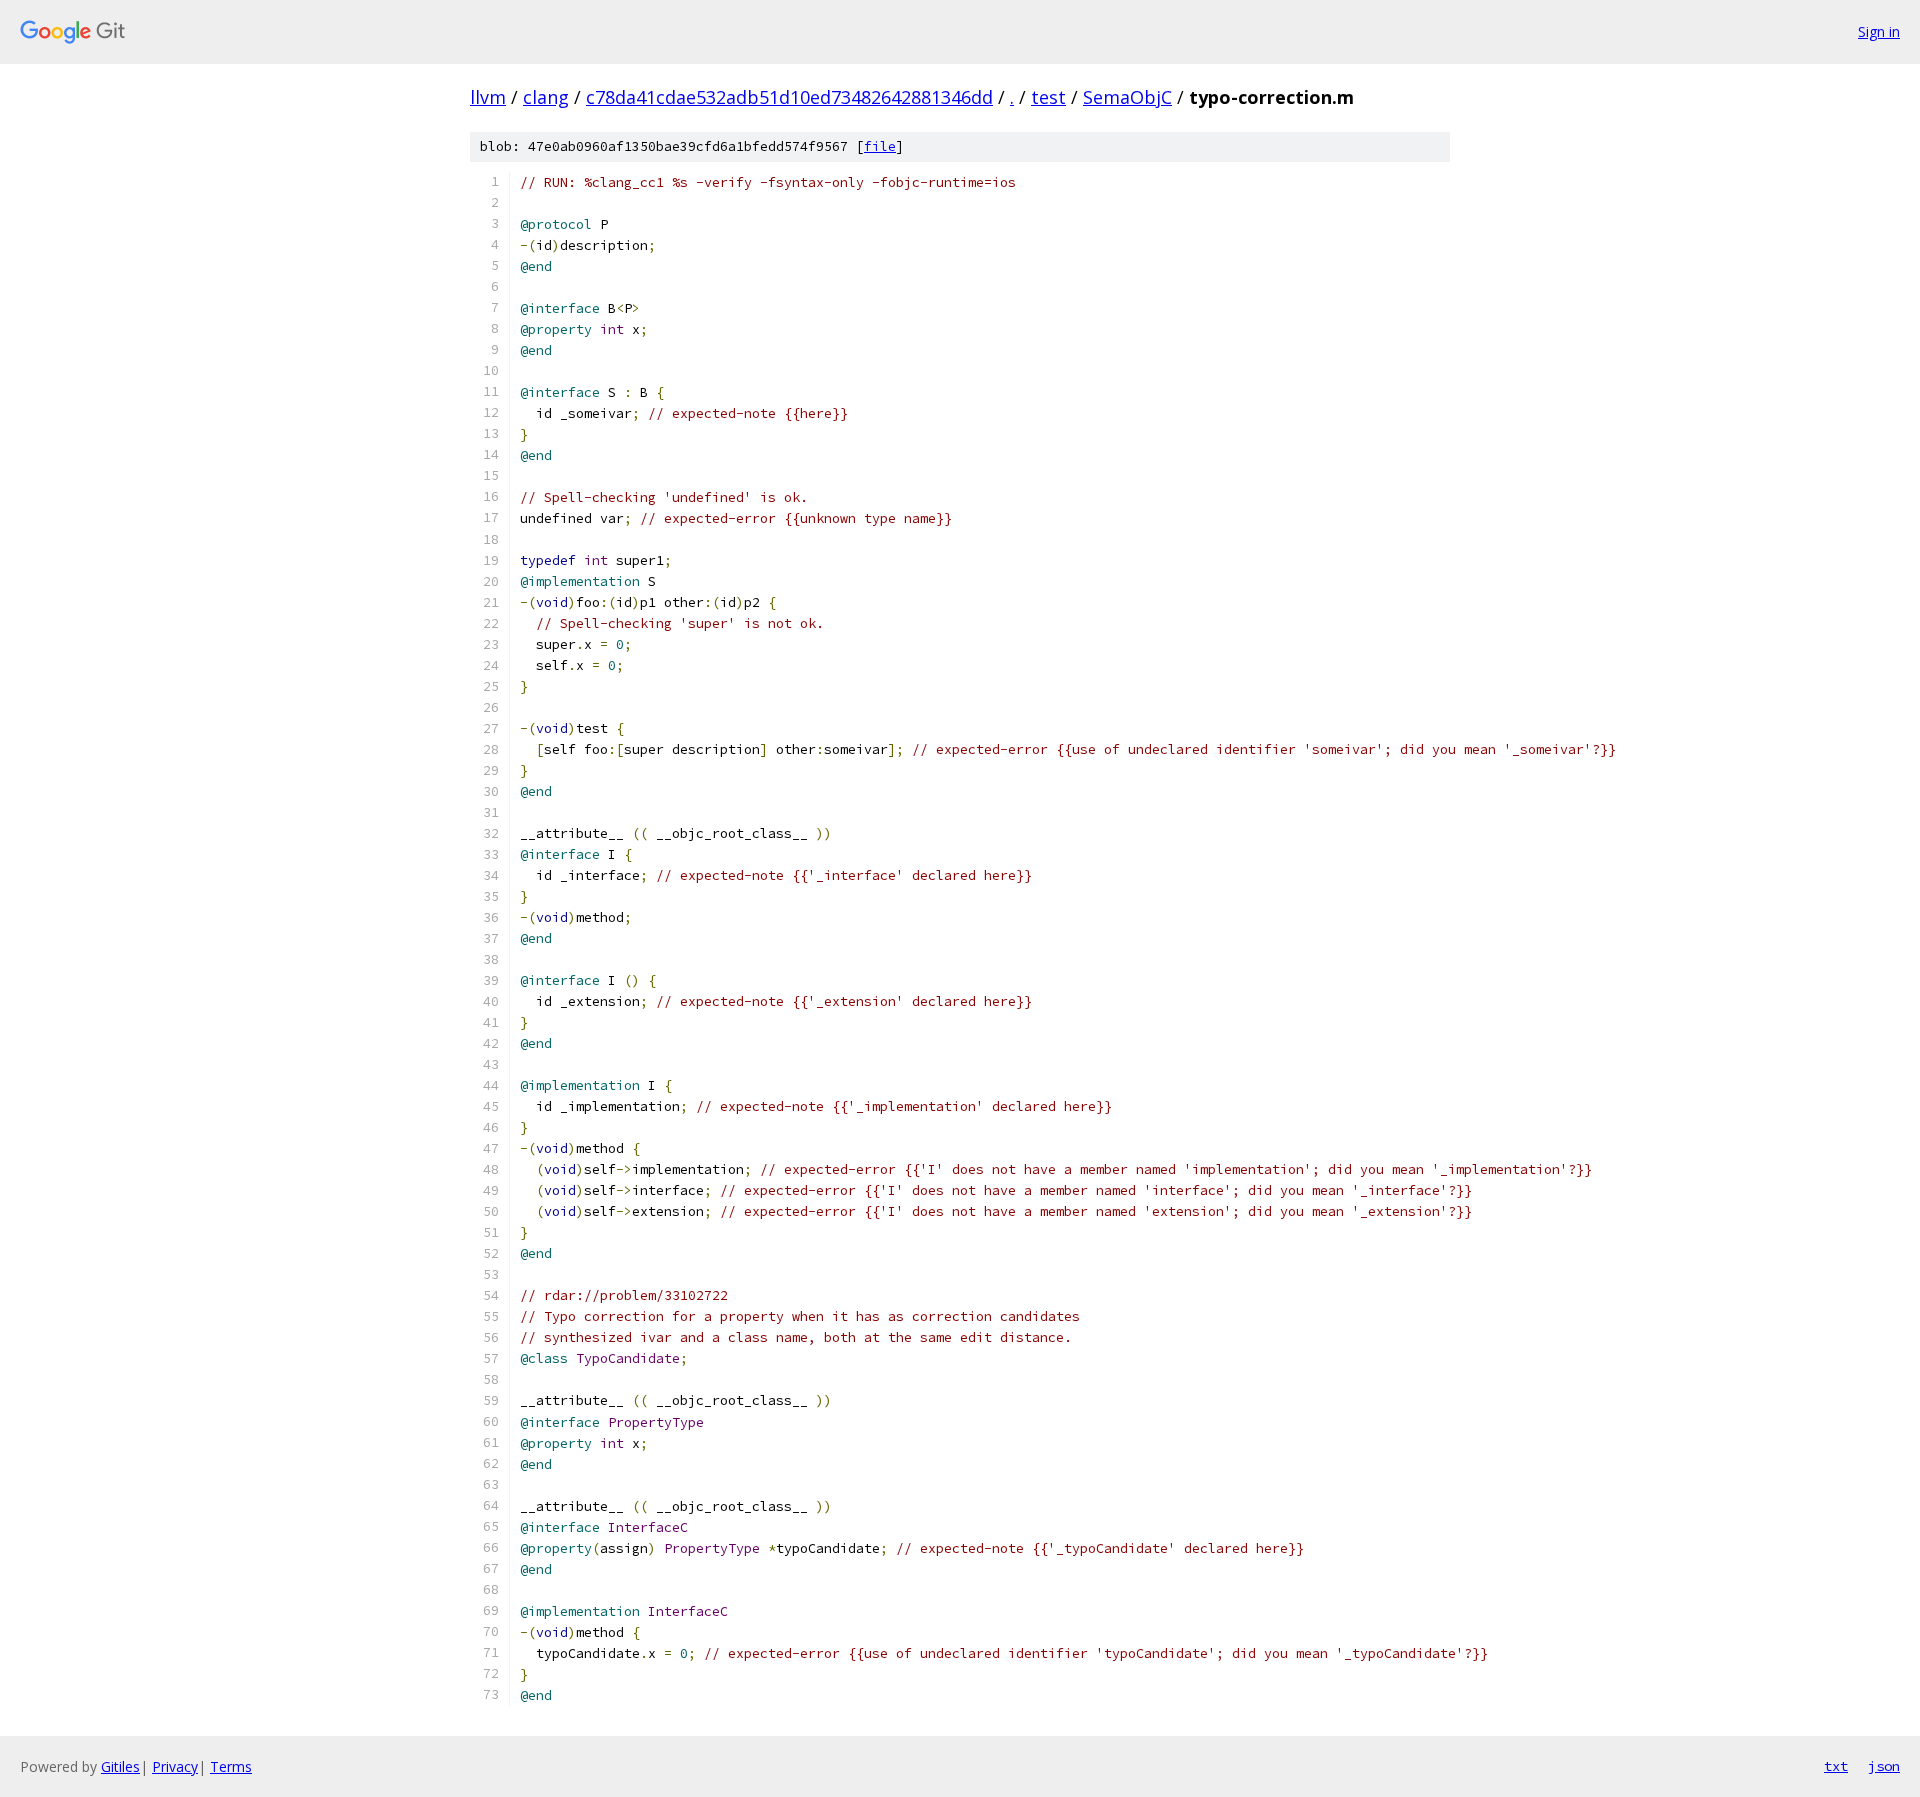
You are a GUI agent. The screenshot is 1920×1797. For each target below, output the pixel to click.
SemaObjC (1127, 97)
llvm (488, 97)
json (1884, 1766)
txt (1836, 1766)
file (880, 146)
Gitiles (120, 1766)
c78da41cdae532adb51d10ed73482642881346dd (789, 97)
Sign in (1879, 31)
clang (546, 97)
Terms (231, 1766)
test (1048, 97)
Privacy (175, 1766)
